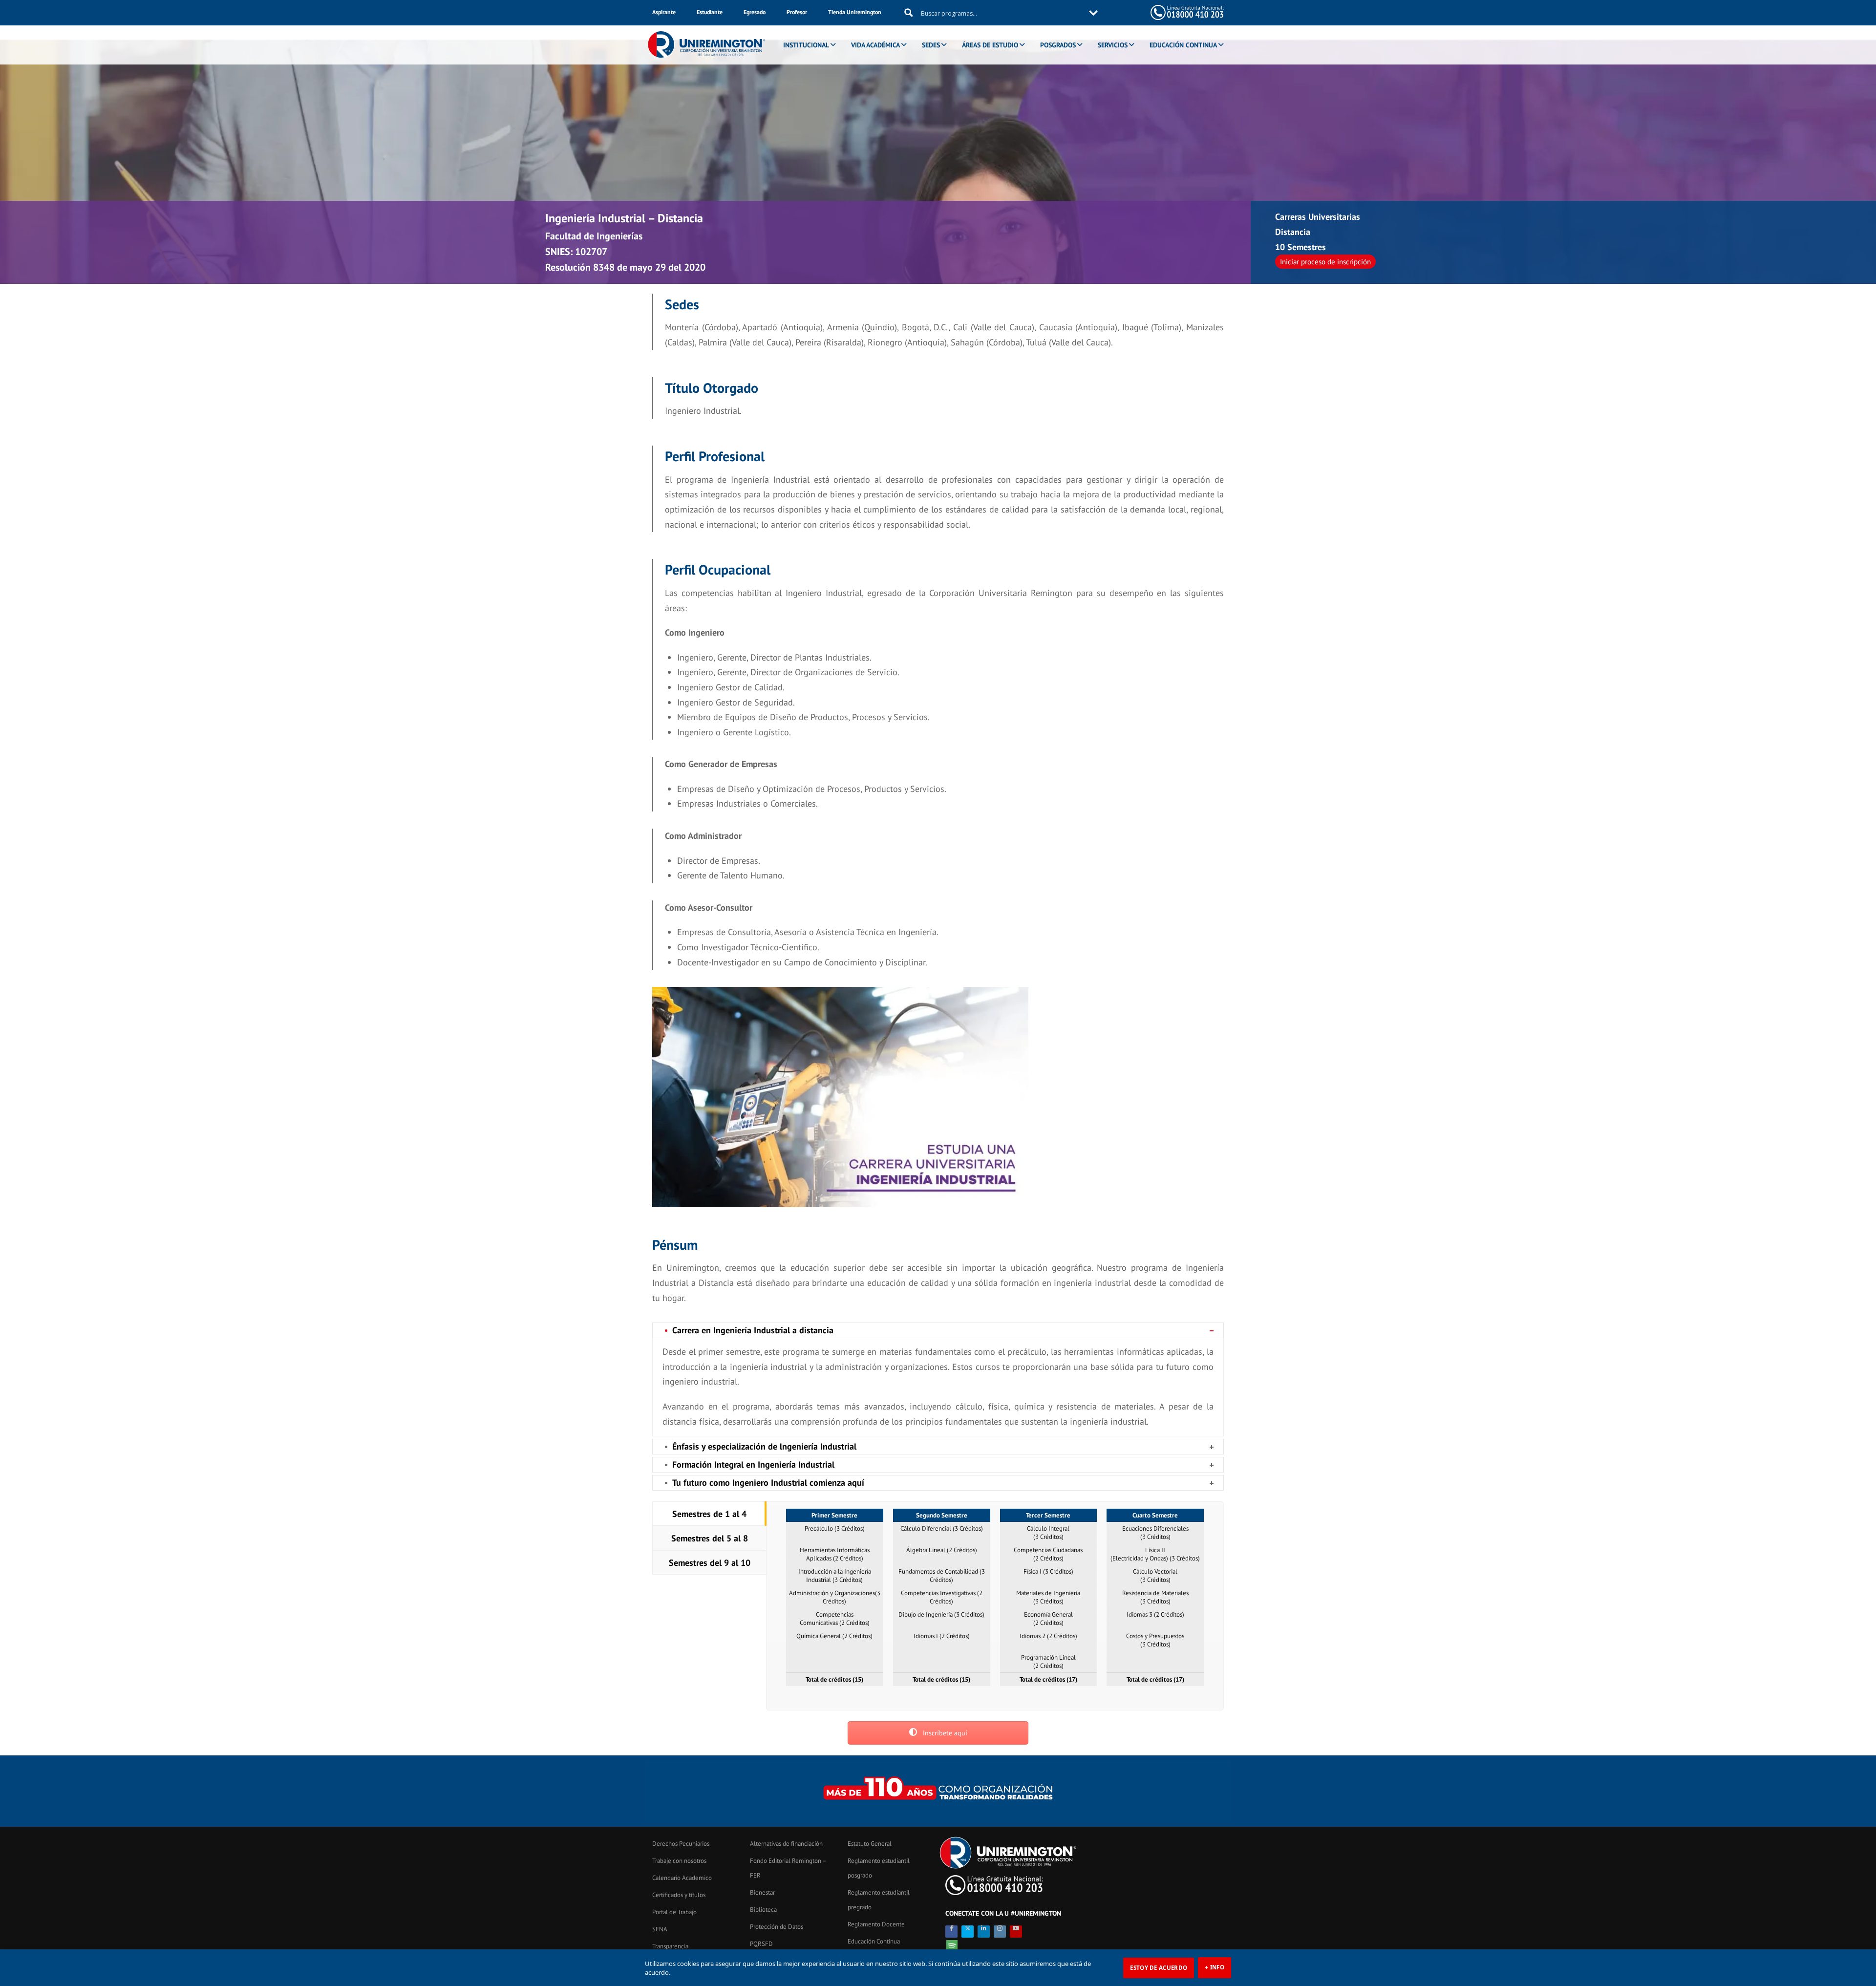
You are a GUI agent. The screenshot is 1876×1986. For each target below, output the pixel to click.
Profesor (797, 12)
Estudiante (710, 12)
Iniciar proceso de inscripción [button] (1325, 262)
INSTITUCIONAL (806, 45)
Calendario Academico (682, 1878)
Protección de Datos (777, 1927)
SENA (660, 1929)
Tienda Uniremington (855, 12)
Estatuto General (870, 1844)
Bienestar (762, 1892)
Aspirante (664, 12)
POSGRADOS (1058, 45)
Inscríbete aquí (944, 1733)
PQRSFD (761, 1944)
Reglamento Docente (876, 1924)
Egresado (755, 12)
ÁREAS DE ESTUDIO (990, 45)
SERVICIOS (1113, 45)
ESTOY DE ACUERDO (1159, 1968)
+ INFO (1215, 1967)
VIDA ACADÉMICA (875, 45)
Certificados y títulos (679, 1895)
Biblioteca (763, 1910)
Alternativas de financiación (786, 1844)
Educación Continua (874, 1941)
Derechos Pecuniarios (681, 1844)
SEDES (931, 45)
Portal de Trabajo (674, 1912)
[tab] (709, 1514)
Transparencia (670, 1946)
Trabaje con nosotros (679, 1861)
